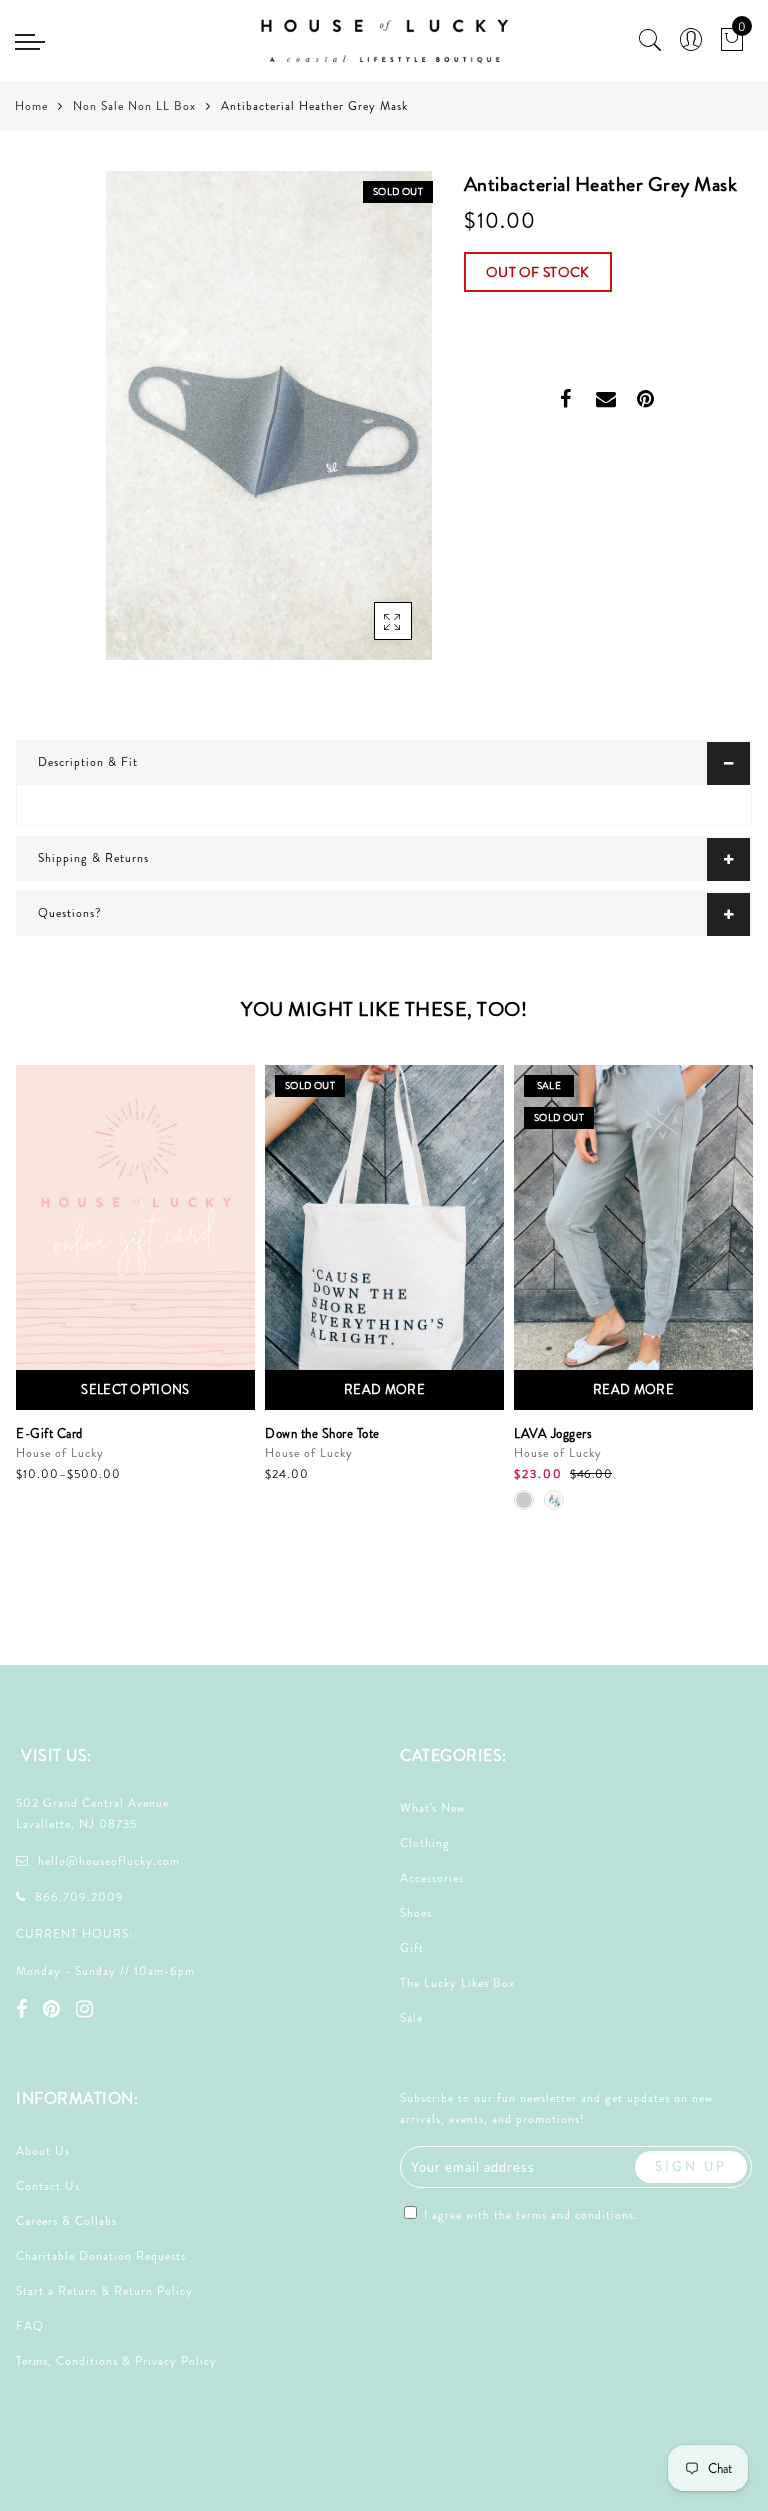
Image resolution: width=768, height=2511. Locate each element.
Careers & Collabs (66, 2221)
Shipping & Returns (93, 858)
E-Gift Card (49, 1433)
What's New (432, 1808)
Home (31, 106)
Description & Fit (88, 762)
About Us (43, 2151)
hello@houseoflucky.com (109, 1861)
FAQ (30, 2326)
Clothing (425, 1843)
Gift (412, 1948)
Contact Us (48, 2186)
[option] (135, 1275)
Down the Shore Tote (322, 1433)
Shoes (416, 1913)
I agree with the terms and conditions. (529, 2215)
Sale (411, 2018)
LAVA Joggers (553, 1433)
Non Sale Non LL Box (134, 106)
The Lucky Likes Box (457, 1983)
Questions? (70, 913)
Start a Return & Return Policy (104, 2291)
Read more (384, 1389)
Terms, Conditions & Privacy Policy (116, 2361)
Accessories (432, 1878)
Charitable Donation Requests (101, 2256)
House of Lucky (60, 1453)
